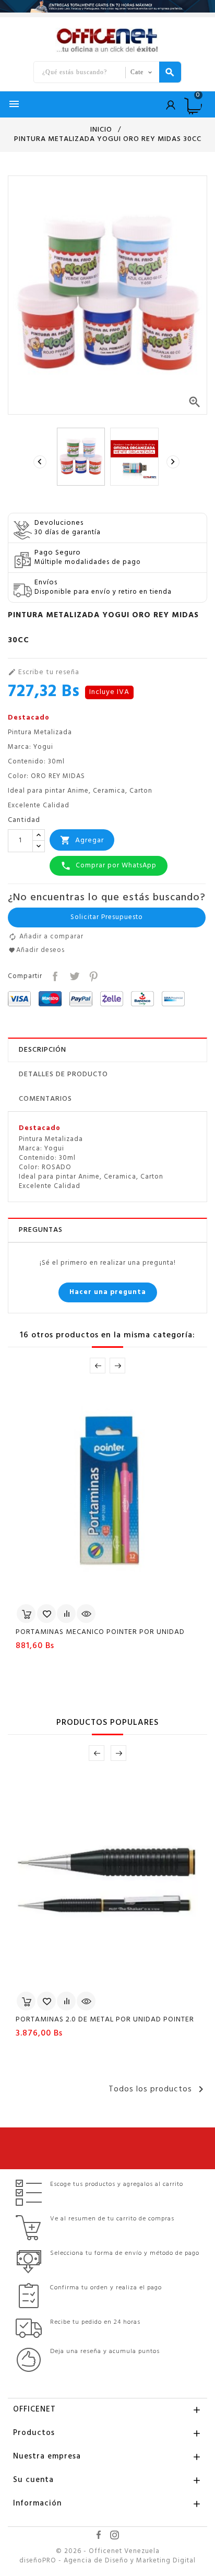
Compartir (54, 975)
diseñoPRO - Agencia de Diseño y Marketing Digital (107, 2561)
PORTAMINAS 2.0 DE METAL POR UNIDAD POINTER (105, 2020)
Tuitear (73, 975)
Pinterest (93, 975)
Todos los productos (158, 2089)
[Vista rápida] (86, 1614)
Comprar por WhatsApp (109, 866)
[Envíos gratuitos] (107, 6)
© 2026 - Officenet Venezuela (108, 2551)
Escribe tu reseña (44, 673)
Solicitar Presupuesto (107, 917)
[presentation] (41, 462)
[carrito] (26, 1614)
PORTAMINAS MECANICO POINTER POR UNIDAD (100, 1632)
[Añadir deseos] (46, 1614)
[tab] (107, 1050)
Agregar (82, 840)
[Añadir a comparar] (66, 1614)
